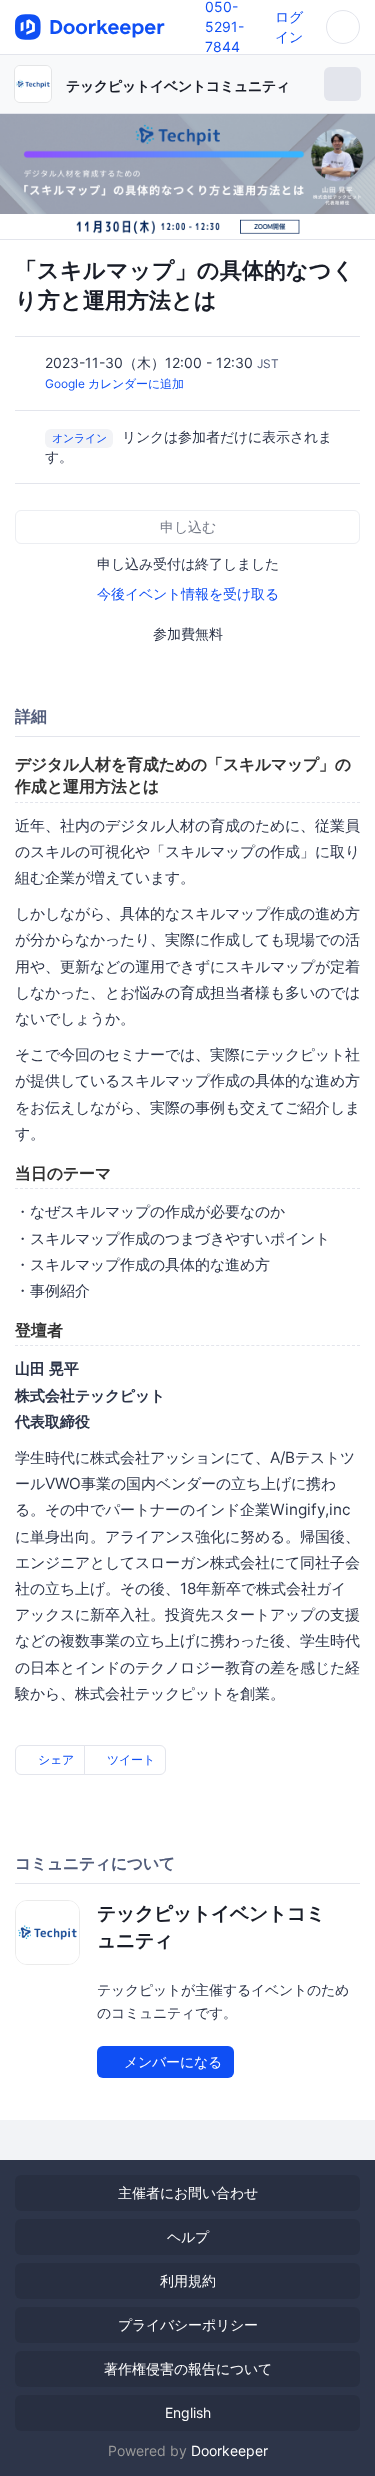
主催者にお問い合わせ (188, 2192)
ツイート (129, 1759)
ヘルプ (188, 2236)
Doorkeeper (229, 2450)
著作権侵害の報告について (188, 2368)
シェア (54, 1759)
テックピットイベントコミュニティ (178, 85)
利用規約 (188, 2280)
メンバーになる (171, 2061)
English (188, 2412)
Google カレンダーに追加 (114, 383)
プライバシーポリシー (188, 2324)
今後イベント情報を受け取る (188, 593)
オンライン (79, 438)
